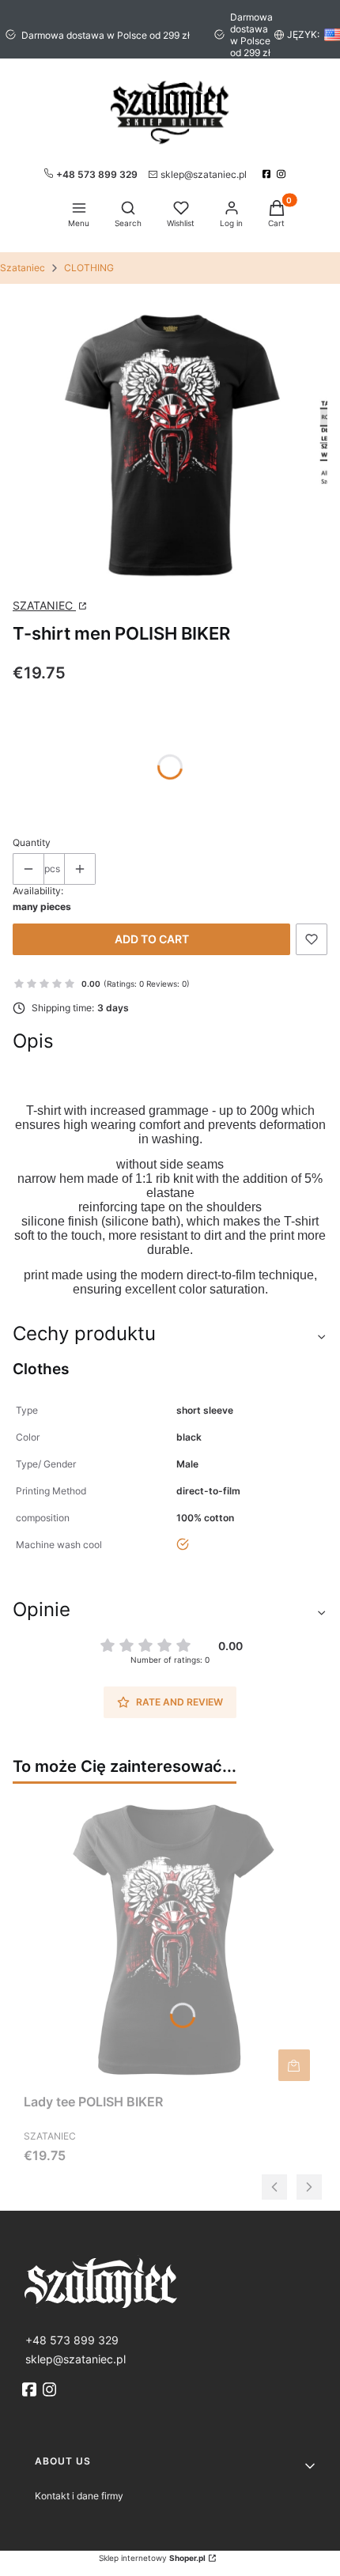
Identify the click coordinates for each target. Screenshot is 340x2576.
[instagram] (283, 174)
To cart (294, 2065)
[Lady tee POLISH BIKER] (170, 1941)
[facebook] (268, 174)
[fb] (31, 2389)
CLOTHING (89, 268)
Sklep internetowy (152, 2558)
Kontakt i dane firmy (79, 2496)
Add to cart (152, 939)
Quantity (32, 842)
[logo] (170, 2281)
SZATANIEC (44, 605)
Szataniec (23, 268)
